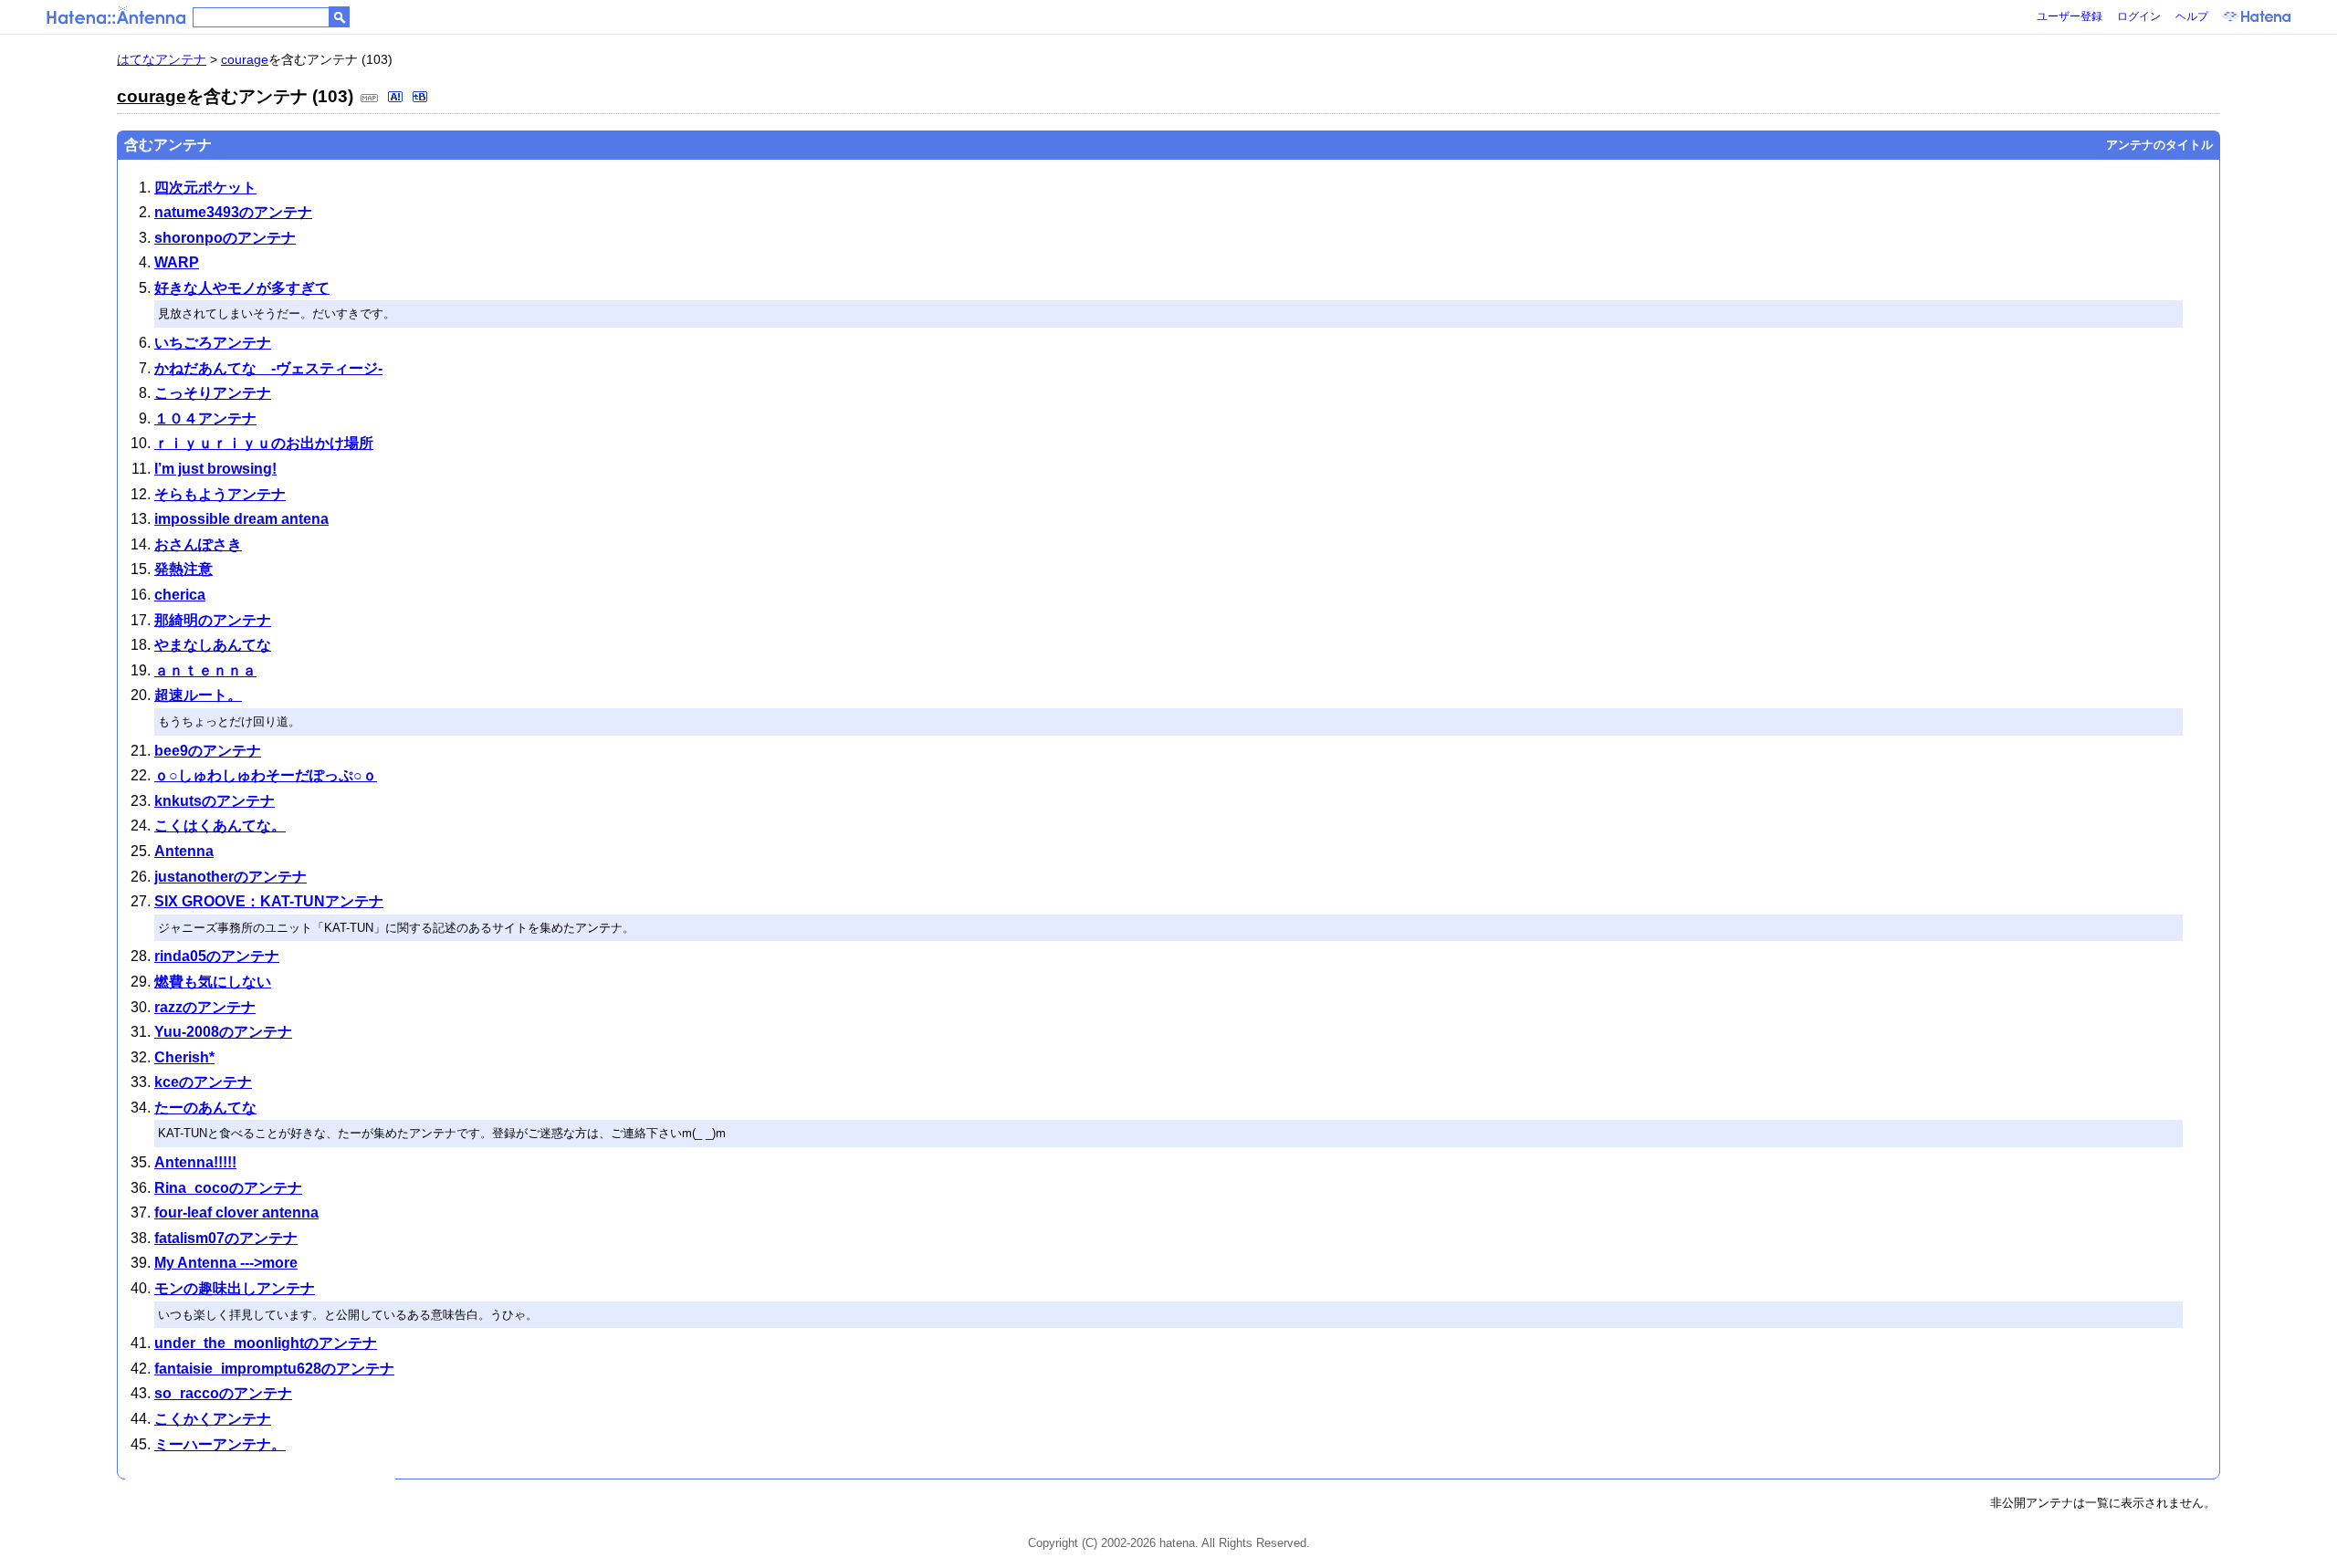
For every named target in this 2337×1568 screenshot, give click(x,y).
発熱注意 (183, 569)
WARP (177, 262)
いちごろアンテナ (213, 343)
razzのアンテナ (205, 1007)
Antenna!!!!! (195, 1162)
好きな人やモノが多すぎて (242, 288)
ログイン (2139, 16)
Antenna (184, 851)
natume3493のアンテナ (233, 212)
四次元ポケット (205, 188)
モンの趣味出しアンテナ (235, 1288)
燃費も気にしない (213, 982)
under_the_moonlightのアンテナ (266, 1343)
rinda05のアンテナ (217, 956)
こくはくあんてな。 (220, 826)
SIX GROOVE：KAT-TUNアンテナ (269, 901)
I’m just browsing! (215, 469)
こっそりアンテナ (213, 393)
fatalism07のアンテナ (226, 1238)
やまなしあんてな (213, 645)
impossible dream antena (241, 519)
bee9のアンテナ (208, 751)
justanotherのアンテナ (231, 877)
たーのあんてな (205, 1108)
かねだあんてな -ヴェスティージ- (268, 368)
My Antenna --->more (226, 1263)
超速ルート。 (198, 695)
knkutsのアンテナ (215, 801)
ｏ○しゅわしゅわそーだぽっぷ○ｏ (266, 775)
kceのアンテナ (203, 1082)
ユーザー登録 (2070, 16)
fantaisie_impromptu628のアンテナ (274, 1369)
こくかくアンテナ (213, 1419)
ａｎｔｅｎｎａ (205, 670)
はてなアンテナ (162, 59)
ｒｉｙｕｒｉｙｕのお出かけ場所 (264, 443)
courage (245, 59)
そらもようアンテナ (220, 494)
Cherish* (184, 1057)
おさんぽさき (198, 544)
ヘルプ (2192, 16)
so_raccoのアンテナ (223, 1393)
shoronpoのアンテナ (225, 238)
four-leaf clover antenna (236, 1213)
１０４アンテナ (205, 418)
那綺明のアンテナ (213, 620)
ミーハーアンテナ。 (220, 1444)
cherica (180, 595)
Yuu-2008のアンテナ (223, 1032)
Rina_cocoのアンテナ (228, 1188)
